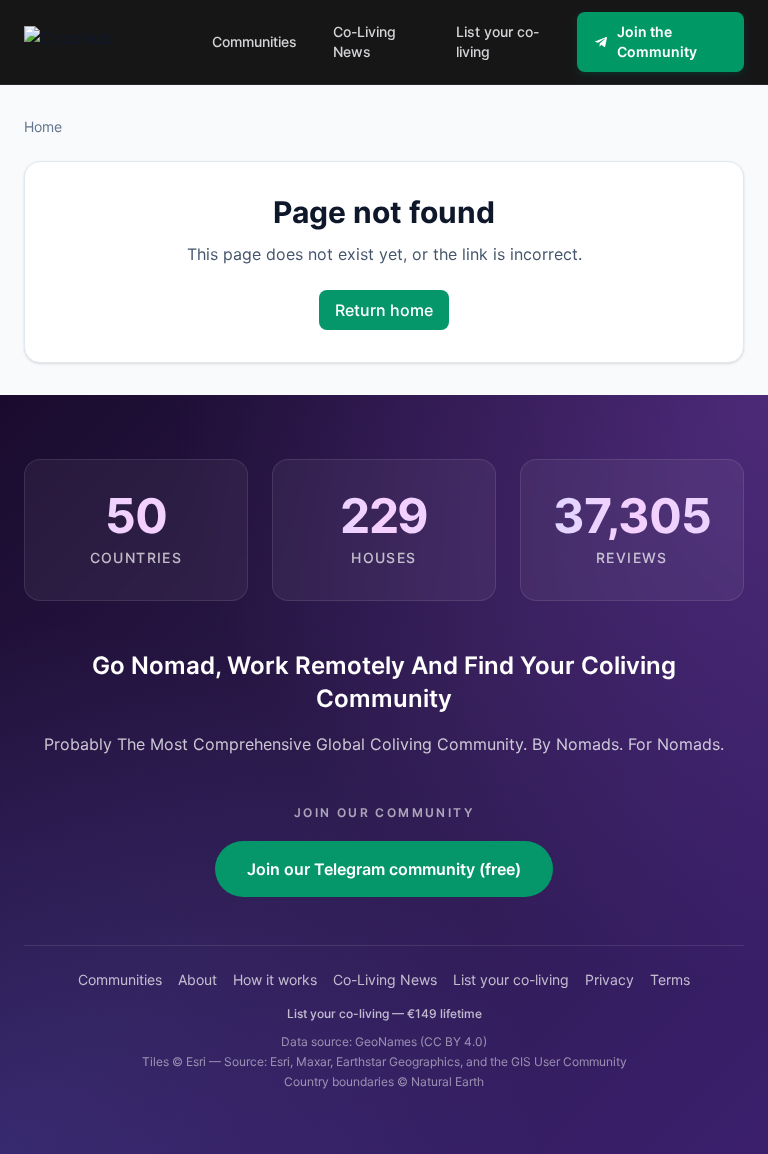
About (197, 979)
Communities (120, 979)
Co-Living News (385, 979)
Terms (670, 979)
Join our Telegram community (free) (384, 869)
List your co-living (511, 979)
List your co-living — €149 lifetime (384, 1013)
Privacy (609, 979)
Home (43, 126)
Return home (384, 310)
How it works (275, 979)
